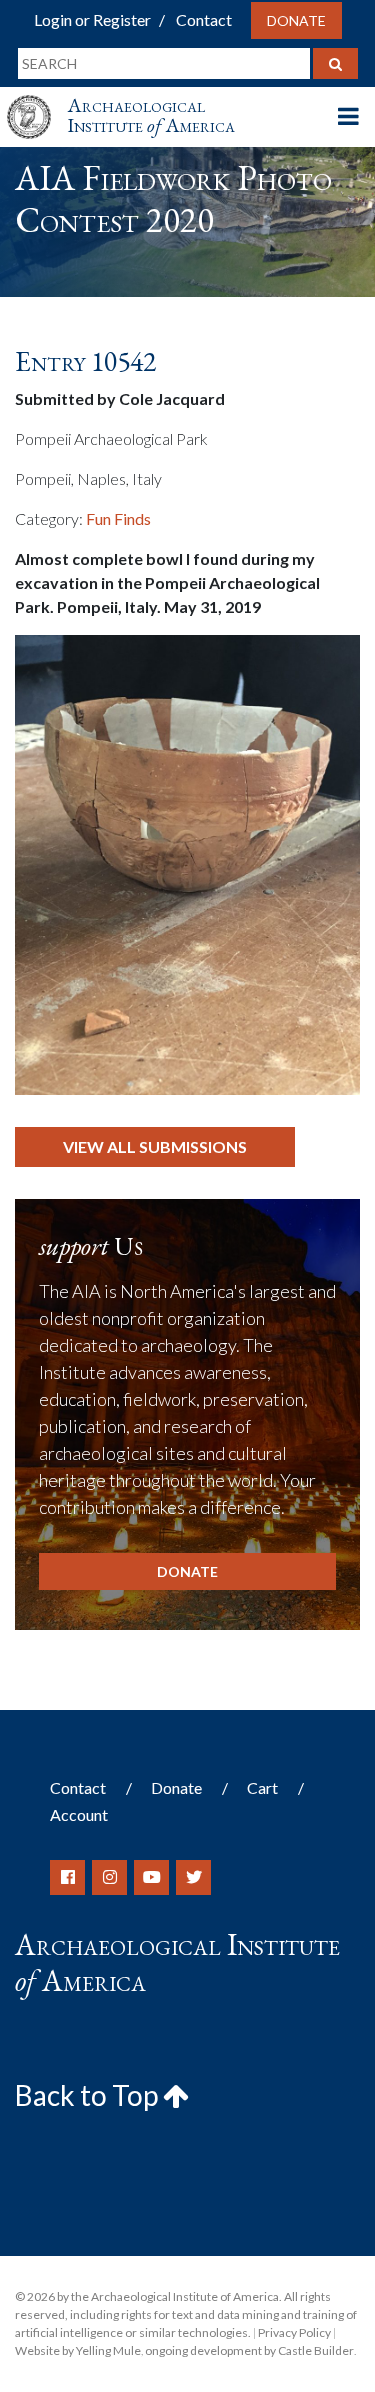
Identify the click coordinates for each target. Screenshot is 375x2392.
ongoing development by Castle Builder (249, 2350)
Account (79, 1814)
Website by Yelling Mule (78, 2350)
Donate (296, 20)
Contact (204, 19)
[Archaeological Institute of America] (37, 98)
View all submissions (155, 1146)
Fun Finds (118, 518)
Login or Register (92, 19)
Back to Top (89, 2095)
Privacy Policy (294, 2332)
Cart (262, 1787)
